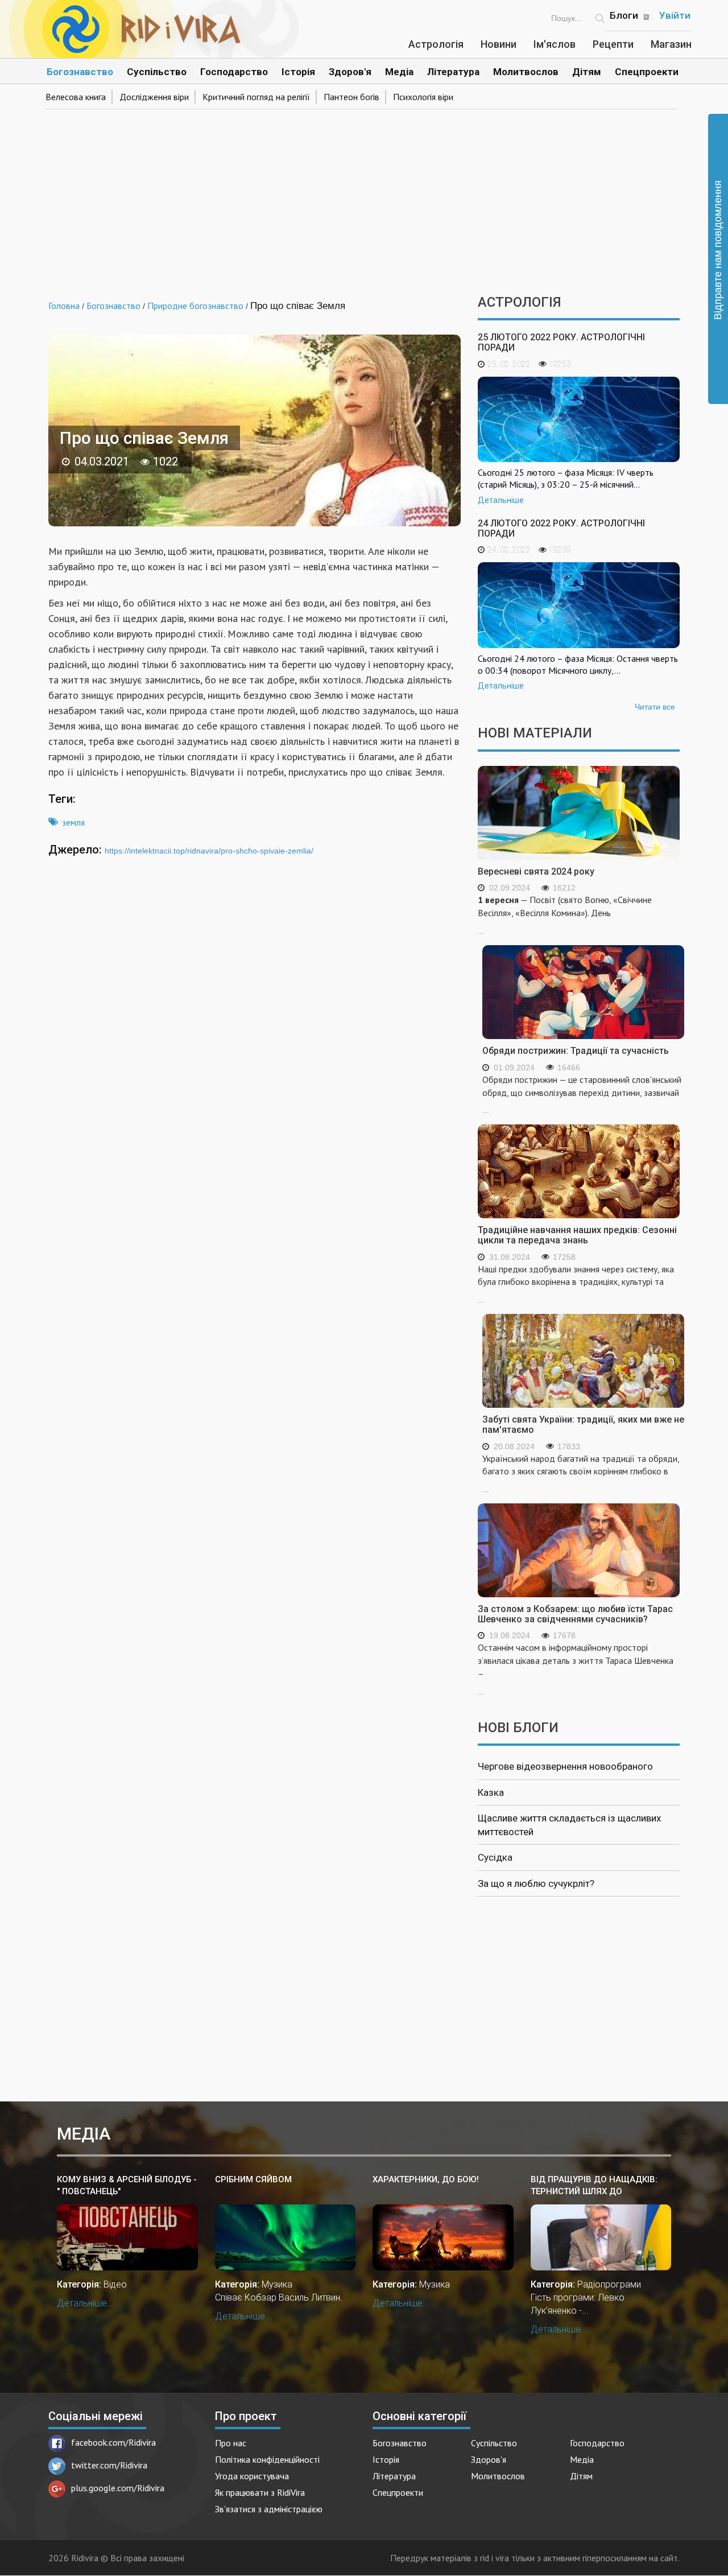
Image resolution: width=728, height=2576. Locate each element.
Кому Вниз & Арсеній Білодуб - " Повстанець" (127, 2185)
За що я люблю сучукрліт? (536, 1883)
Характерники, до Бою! (426, 2179)
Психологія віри (423, 97)
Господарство (234, 72)
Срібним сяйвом (253, 2179)
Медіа (399, 72)
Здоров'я (350, 72)
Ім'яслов (555, 44)
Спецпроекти (647, 72)
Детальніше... (85, 2303)
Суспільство (157, 72)
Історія (298, 72)
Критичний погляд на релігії (256, 97)
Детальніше (501, 500)
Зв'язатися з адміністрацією (269, 2509)
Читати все (655, 707)
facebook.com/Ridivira (113, 2442)
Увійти (675, 15)
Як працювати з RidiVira (260, 2492)
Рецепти (613, 44)
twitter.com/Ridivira (109, 2465)
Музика (277, 2284)
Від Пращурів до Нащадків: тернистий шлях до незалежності (594, 2186)
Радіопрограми (609, 2284)
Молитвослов (526, 72)
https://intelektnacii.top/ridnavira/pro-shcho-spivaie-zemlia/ (209, 851)
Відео (115, 2284)
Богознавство (80, 72)
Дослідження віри (154, 97)
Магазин (671, 44)
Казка (491, 1792)
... (565, 915)
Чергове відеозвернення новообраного (565, 1766)
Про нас (231, 2443)
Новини (499, 44)
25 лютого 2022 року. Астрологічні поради (561, 342)
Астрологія (436, 44)
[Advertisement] (364, 198)
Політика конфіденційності (267, 2459)
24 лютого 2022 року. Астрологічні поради (561, 528)
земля (73, 822)
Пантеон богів (351, 97)
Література (453, 72)
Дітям (587, 72)
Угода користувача (252, 2476)
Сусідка (495, 1857)
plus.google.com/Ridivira (118, 2488)
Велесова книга (76, 97)
